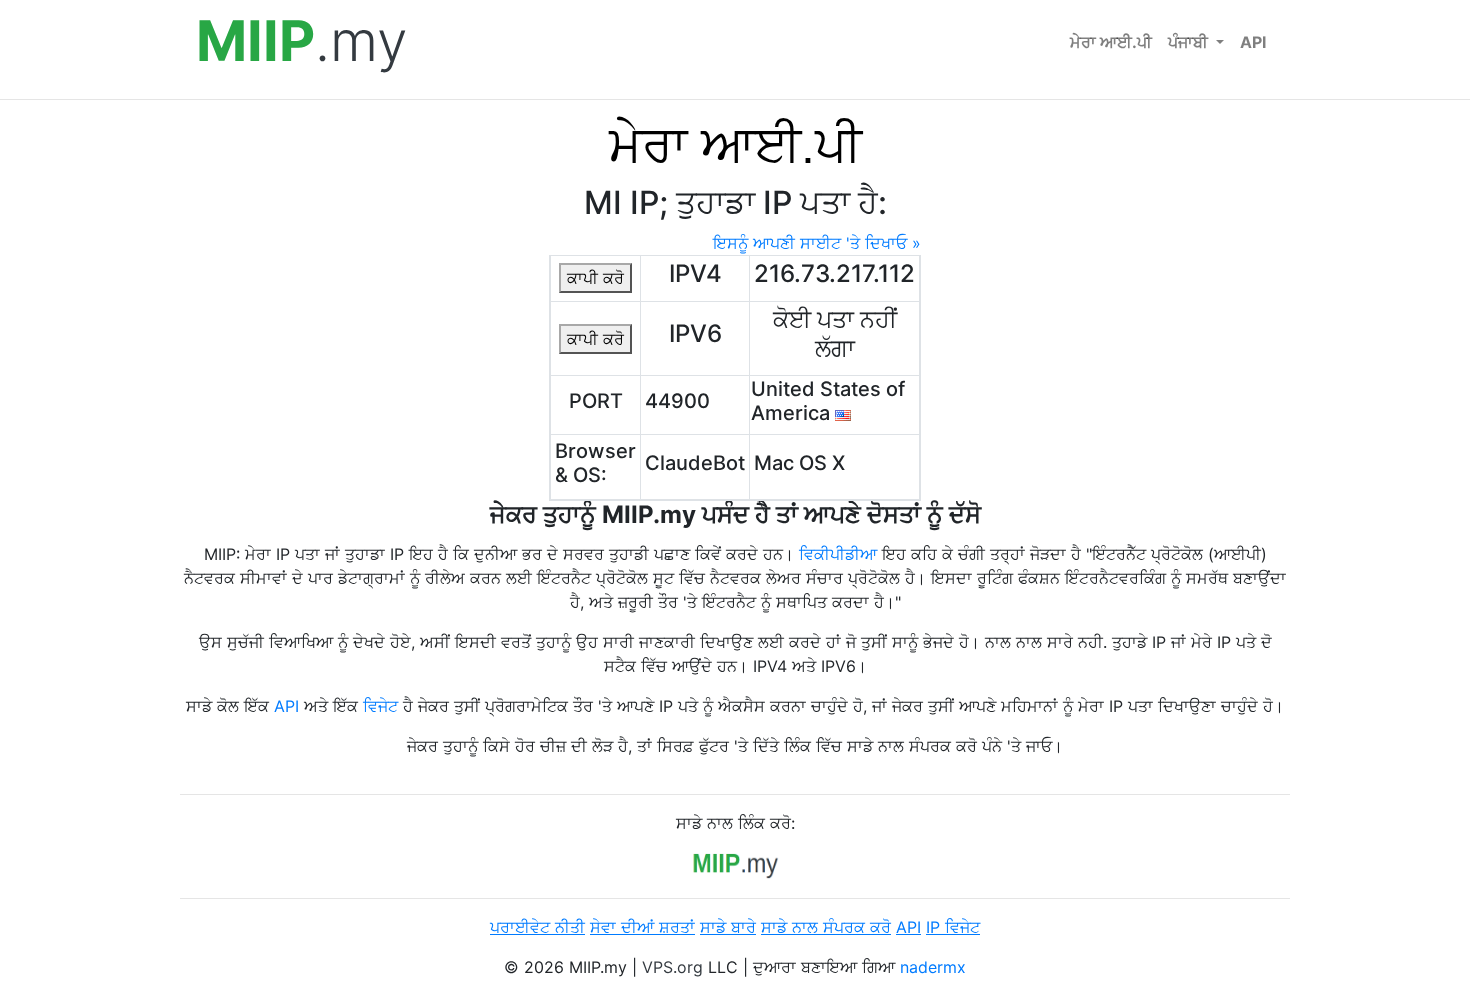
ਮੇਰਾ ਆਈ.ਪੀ (1111, 42)
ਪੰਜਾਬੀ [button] (1190, 42)
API (1253, 42)
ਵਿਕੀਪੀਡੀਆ (838, 554)
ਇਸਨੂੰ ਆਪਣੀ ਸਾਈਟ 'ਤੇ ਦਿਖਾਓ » (817, 243)
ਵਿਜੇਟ (380, 706)
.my (302, 41)
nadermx (933, 967)
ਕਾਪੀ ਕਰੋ (595, 278)
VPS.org (672, 967)
